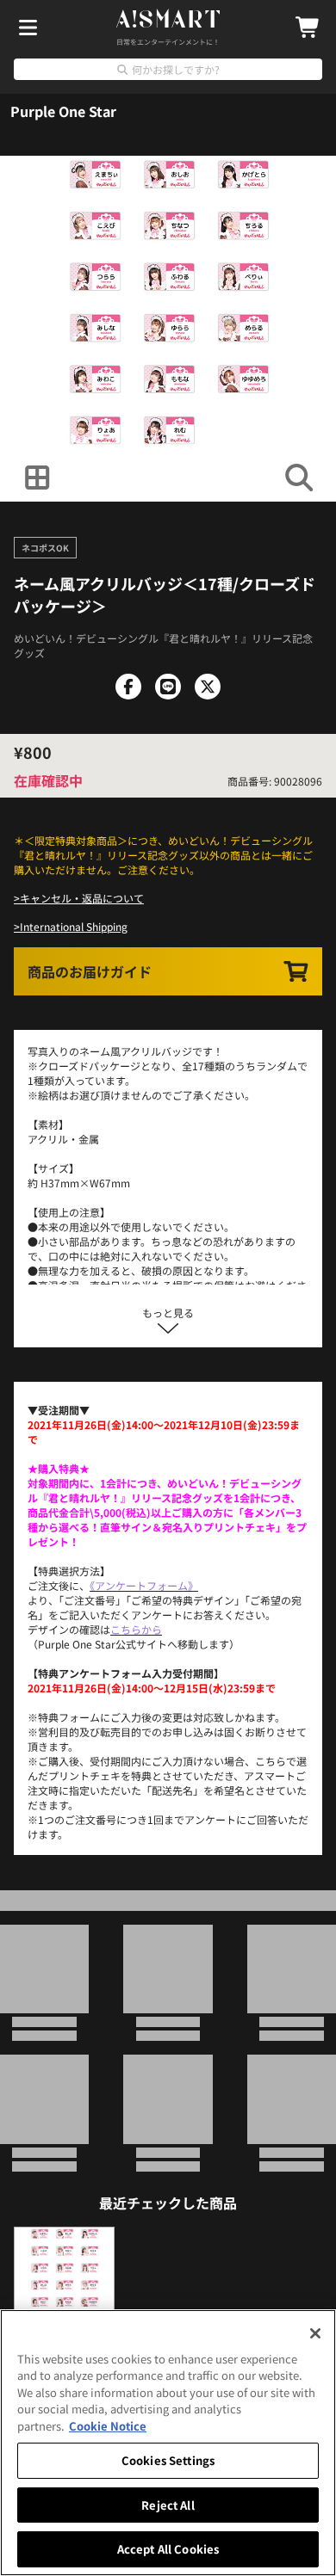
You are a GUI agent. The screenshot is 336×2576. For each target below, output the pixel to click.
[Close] (315, 2333)
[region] (168, 2443)
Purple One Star (63, 111)
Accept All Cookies (168, 2549)
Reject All (168, 2505)
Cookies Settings (168, 2460)
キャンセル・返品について (82, 898)
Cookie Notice (108, 2426)
